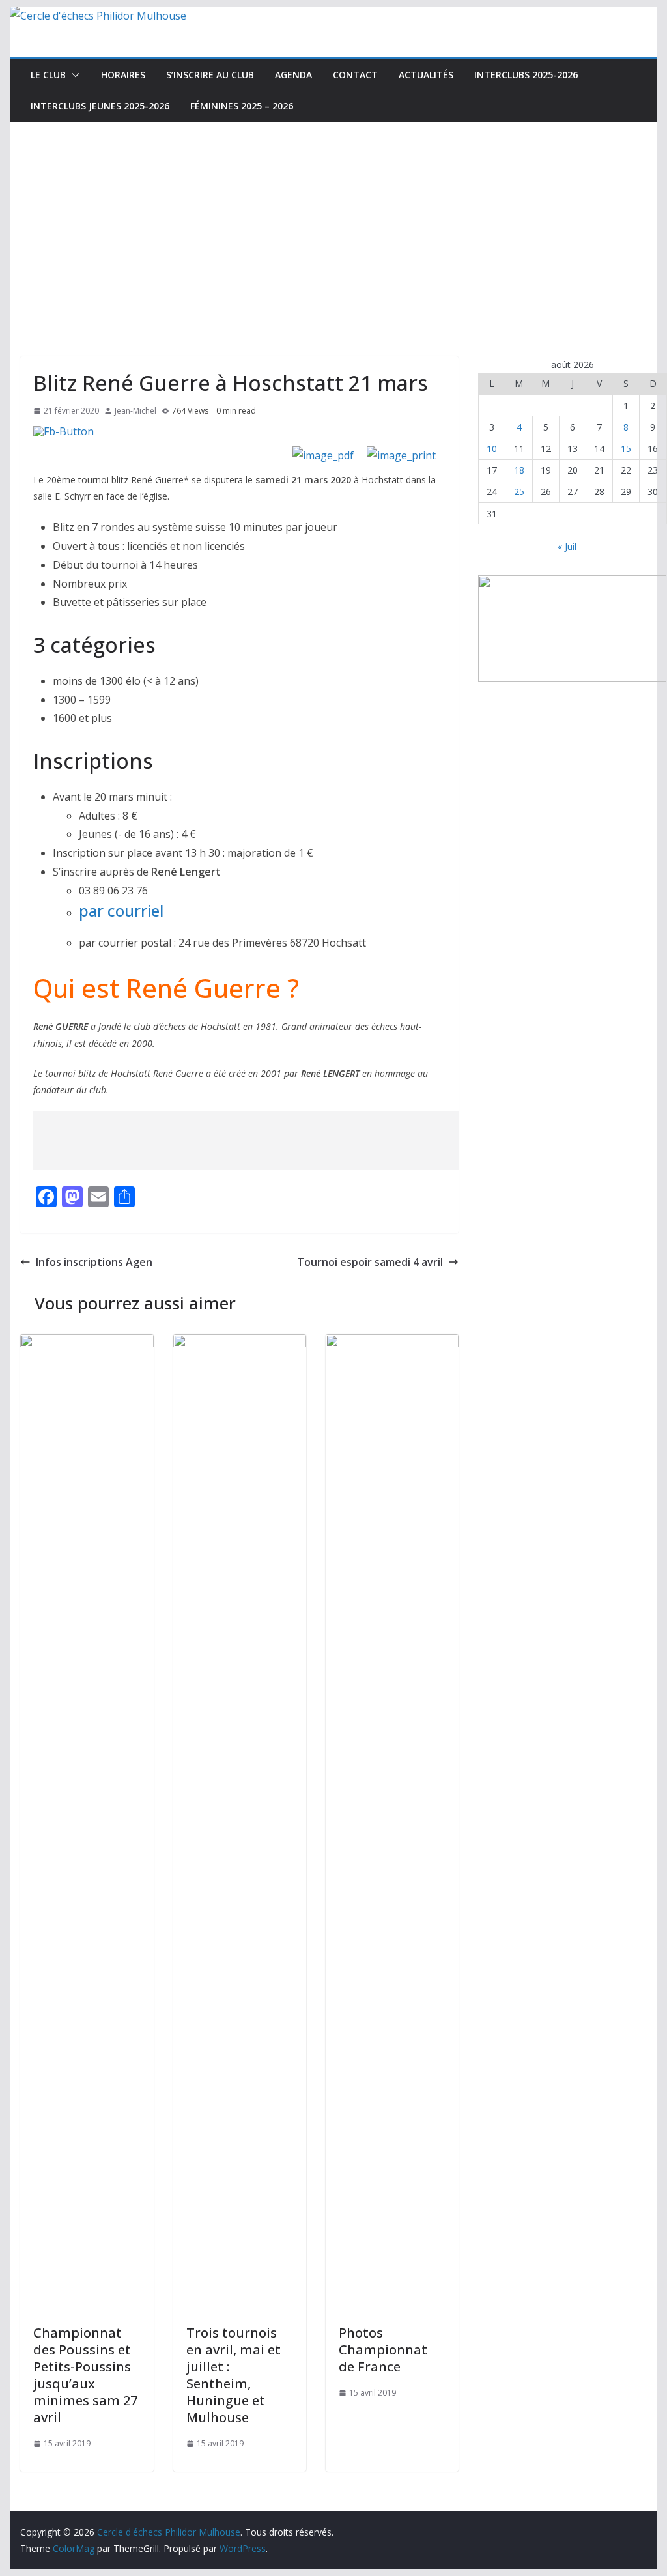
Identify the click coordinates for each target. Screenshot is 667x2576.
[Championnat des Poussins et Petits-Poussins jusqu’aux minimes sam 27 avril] (87, 1343)
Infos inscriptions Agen (94, 1262)
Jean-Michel (135, 411)
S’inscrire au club (210, 75)
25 (519, 492)
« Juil (567, 546)
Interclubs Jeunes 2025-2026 (100, 106)
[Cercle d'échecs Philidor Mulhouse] (98, 16)
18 (519, 470)
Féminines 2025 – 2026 (242, 106)
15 (626, 449)
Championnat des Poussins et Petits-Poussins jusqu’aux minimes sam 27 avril (85, 2375)
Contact (355, 75)
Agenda (293, 75)
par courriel (121, 910)
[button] (73, 75)
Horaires (123, 75)
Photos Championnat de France (383, 2350)
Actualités (426, 75)
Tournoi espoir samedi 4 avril (370, 1262)
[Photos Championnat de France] (392, 1343)
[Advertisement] (333, 220)
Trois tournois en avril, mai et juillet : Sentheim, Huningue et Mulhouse (234, 2375)
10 (492, 449)
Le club (48, 75)
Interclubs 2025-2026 (526, 75)
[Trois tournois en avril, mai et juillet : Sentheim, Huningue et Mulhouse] (240, 1343)
